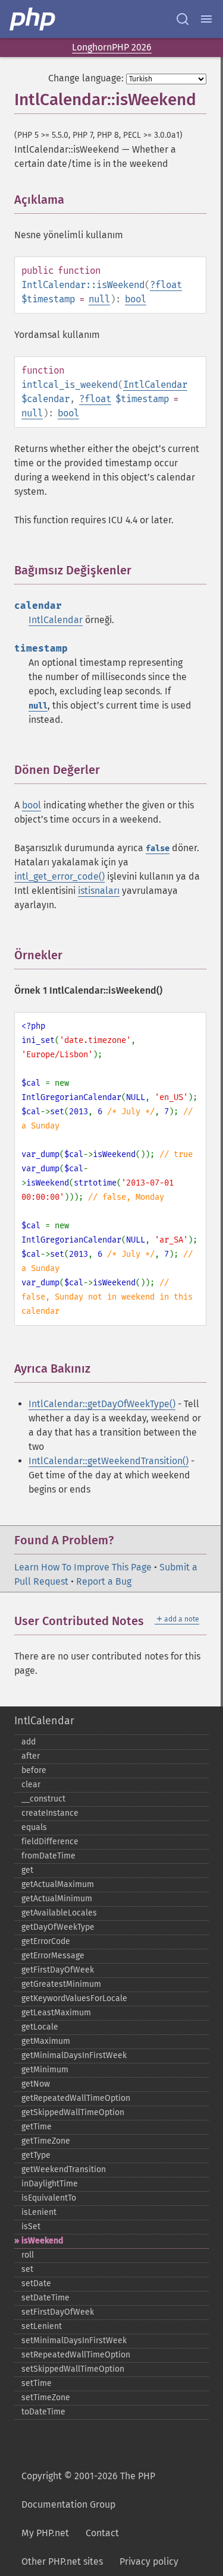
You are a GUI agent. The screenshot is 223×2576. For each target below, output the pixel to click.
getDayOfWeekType (58, 1927)
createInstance (50, 1813)
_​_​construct (43, 1799)
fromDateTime (48, 1856)
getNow (36, 2084)
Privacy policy (149, 2561)
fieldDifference (50, 1842)
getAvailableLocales (59, 1913)
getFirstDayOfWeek (58, 1970)
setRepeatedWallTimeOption (76, 2355)
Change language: (86, 78)
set (27, 2269)
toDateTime (43, 2412)
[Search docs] (183, 19)
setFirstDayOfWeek (58, 2312)
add (29, 1742)
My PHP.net (45, 2533)
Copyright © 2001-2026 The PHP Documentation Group (88, 2490)
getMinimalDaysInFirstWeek (74, 2055)
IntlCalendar (155, 385)
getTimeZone (46, 2141)
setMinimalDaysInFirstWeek (74, 2340)
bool (136, 299)
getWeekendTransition (64, 2169)
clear (31, 1785)
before (34, 1770)
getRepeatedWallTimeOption (76, 2098)
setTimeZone (46, 2398)
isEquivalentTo (49, 2198)
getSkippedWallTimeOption (73, 2112)
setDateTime (45, 2298)
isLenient (39, 2212)
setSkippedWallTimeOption (73, 2369)
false (158, 848)
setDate (36, 2283)
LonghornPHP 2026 (112, 47)
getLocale (40, 2027)
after (31, 1756)
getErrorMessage (53, 1956)
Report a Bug (104, 1581)
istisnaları (99, 891)
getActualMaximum (58, 1884)
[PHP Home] (33, 19)
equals (34, 1827)
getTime (37, 2127)
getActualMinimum (57, 1899)
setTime (37, 2383)
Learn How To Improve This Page (83, 1567)
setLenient (42, 2326)
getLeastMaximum (56, 2013)
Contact (102, 2533)
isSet (31, 2226)
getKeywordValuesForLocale (74, 1998)
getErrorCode (46, 1941)
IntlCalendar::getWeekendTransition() (109, 1461)
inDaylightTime (50, 2184)
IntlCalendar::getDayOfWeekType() (102, 1404)
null (99, 299)
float (169, 285)
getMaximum (46, 2041)
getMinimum (45, 2070)
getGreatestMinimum (61, 1984)
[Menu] (206, 19)
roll (28, 2255)
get (27, 1870)
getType (36, 2155)
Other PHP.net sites (62, 2561)
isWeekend (42, 2241)
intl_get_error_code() (59, 876)
